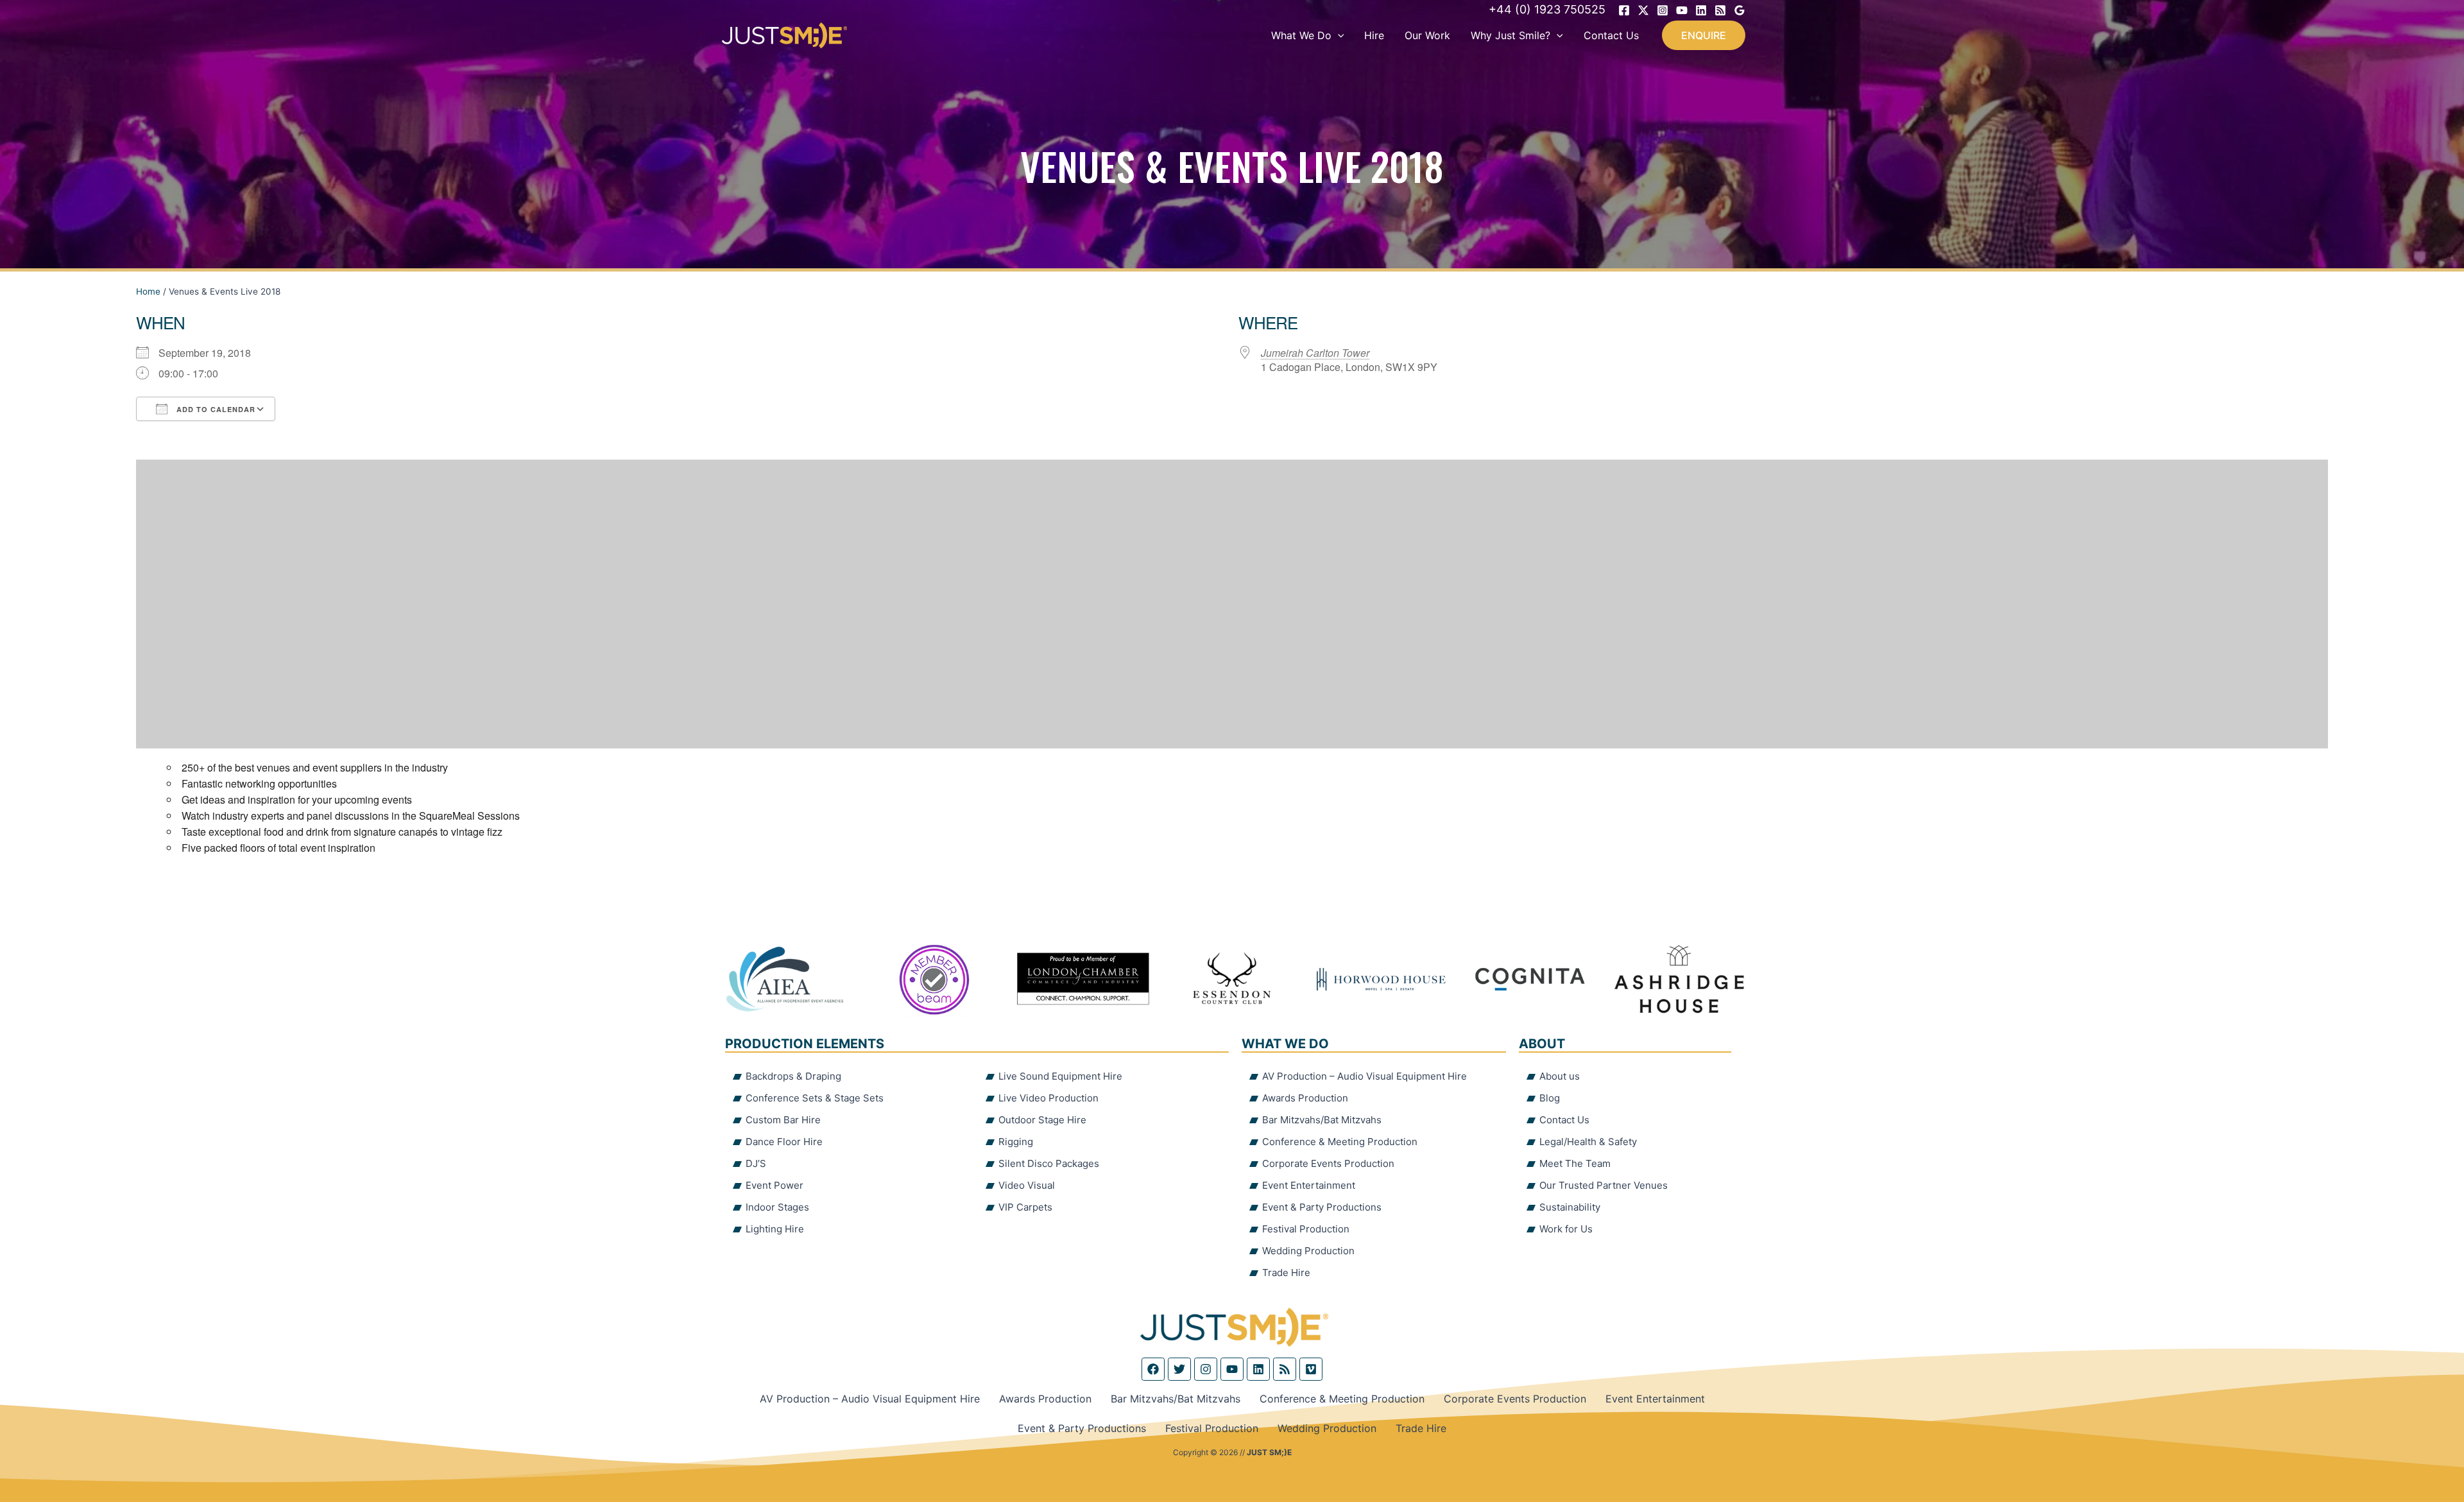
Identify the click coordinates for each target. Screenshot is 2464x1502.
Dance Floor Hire (784, 1142)
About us (1560, 1076)
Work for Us (1566, 1229)
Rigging (1016, 1142)
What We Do (1301, 35)
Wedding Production (1308, 1251)
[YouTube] (1682, 10)
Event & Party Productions (1322, 1207)
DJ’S (756, 1163)
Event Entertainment (1309, 1185)
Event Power (774, 1185)
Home (148, 291)
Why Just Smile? (1510, 35)
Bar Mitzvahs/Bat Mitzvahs (1322, 1120)
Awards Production (1305, 1098)
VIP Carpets (1025, 1207)
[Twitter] (1643, 10)
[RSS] (1720, 10)
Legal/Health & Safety (1588, 1142)
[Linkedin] (1701, 10)
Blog (1550, 1098)
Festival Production (1306, 1229)
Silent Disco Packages (1049, 1163)
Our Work (1427, 35)
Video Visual (1027, 1185)
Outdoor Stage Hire (1042, 1120)
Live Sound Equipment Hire (1060, 1076)
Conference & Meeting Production (1340, 1142)
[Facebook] (1624, 10)
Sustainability (1570, 1207)
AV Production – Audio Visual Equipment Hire (1365, 1076)
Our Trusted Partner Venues (1604, 1185)
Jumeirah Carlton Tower (1315, 353)
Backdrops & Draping (793, 1076)
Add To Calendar (215, 409)
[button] (1338, 35)
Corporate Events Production (1328, 1163)
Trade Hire (1286, 1273)
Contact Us (1611, 35)
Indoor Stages (777, 1207)
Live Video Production (1048, 1098)
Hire (1374, 35)
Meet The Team (1575, 1163)
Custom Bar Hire (783, 1120)
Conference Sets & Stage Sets (815, 1098)
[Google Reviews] (1740, 10)
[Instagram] (1663, 10)
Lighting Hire (775, 1229)
